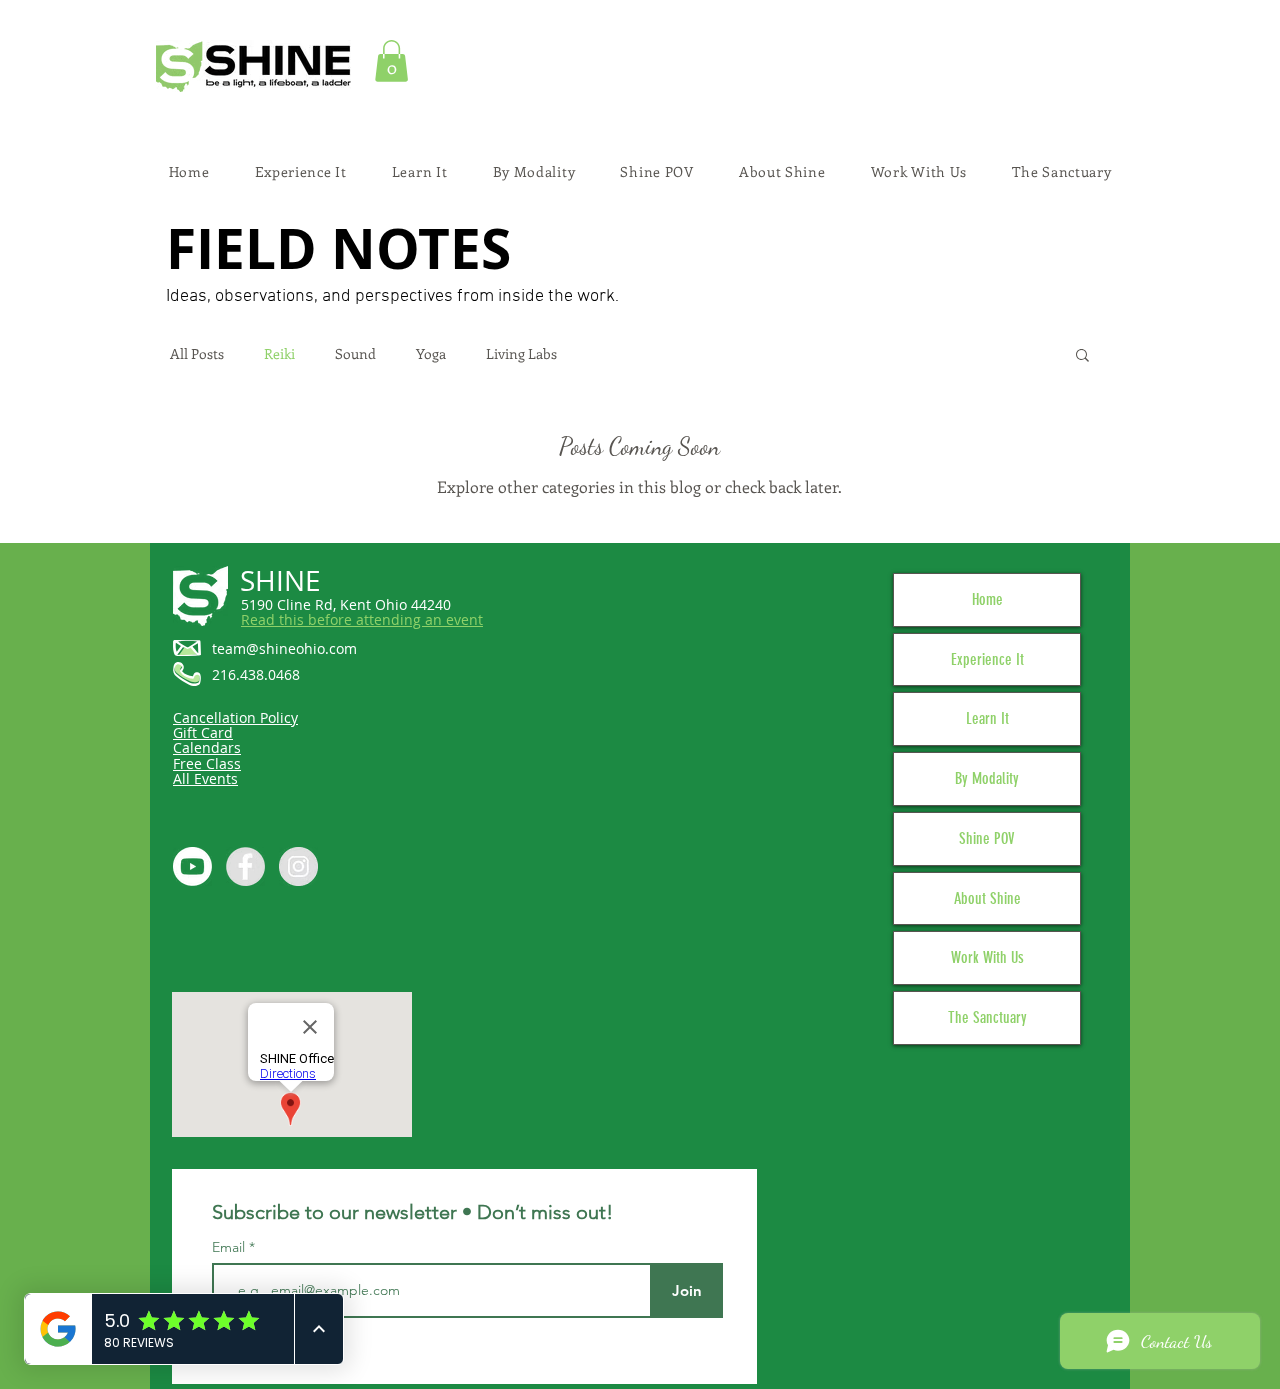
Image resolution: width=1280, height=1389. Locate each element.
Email (230, 1247)
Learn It (987, 718)
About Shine (987, 898)
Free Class (207, 763)
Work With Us (987, 957)
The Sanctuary (987, 1017)
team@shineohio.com (284, 648)
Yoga (431, 354)
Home (987, 599)
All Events (205, 778)
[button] (391, 61)
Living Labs (521, 354)
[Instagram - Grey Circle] (298, 866)
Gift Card (203, 732)
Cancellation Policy (235, 717)
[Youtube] (192, 866)
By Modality (987, 778)
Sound (355, 354)
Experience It (987, 659)
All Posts (197, 354)
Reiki (279, 354)
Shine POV (987, 838)
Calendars (207, 747)
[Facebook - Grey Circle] (245, 866)
